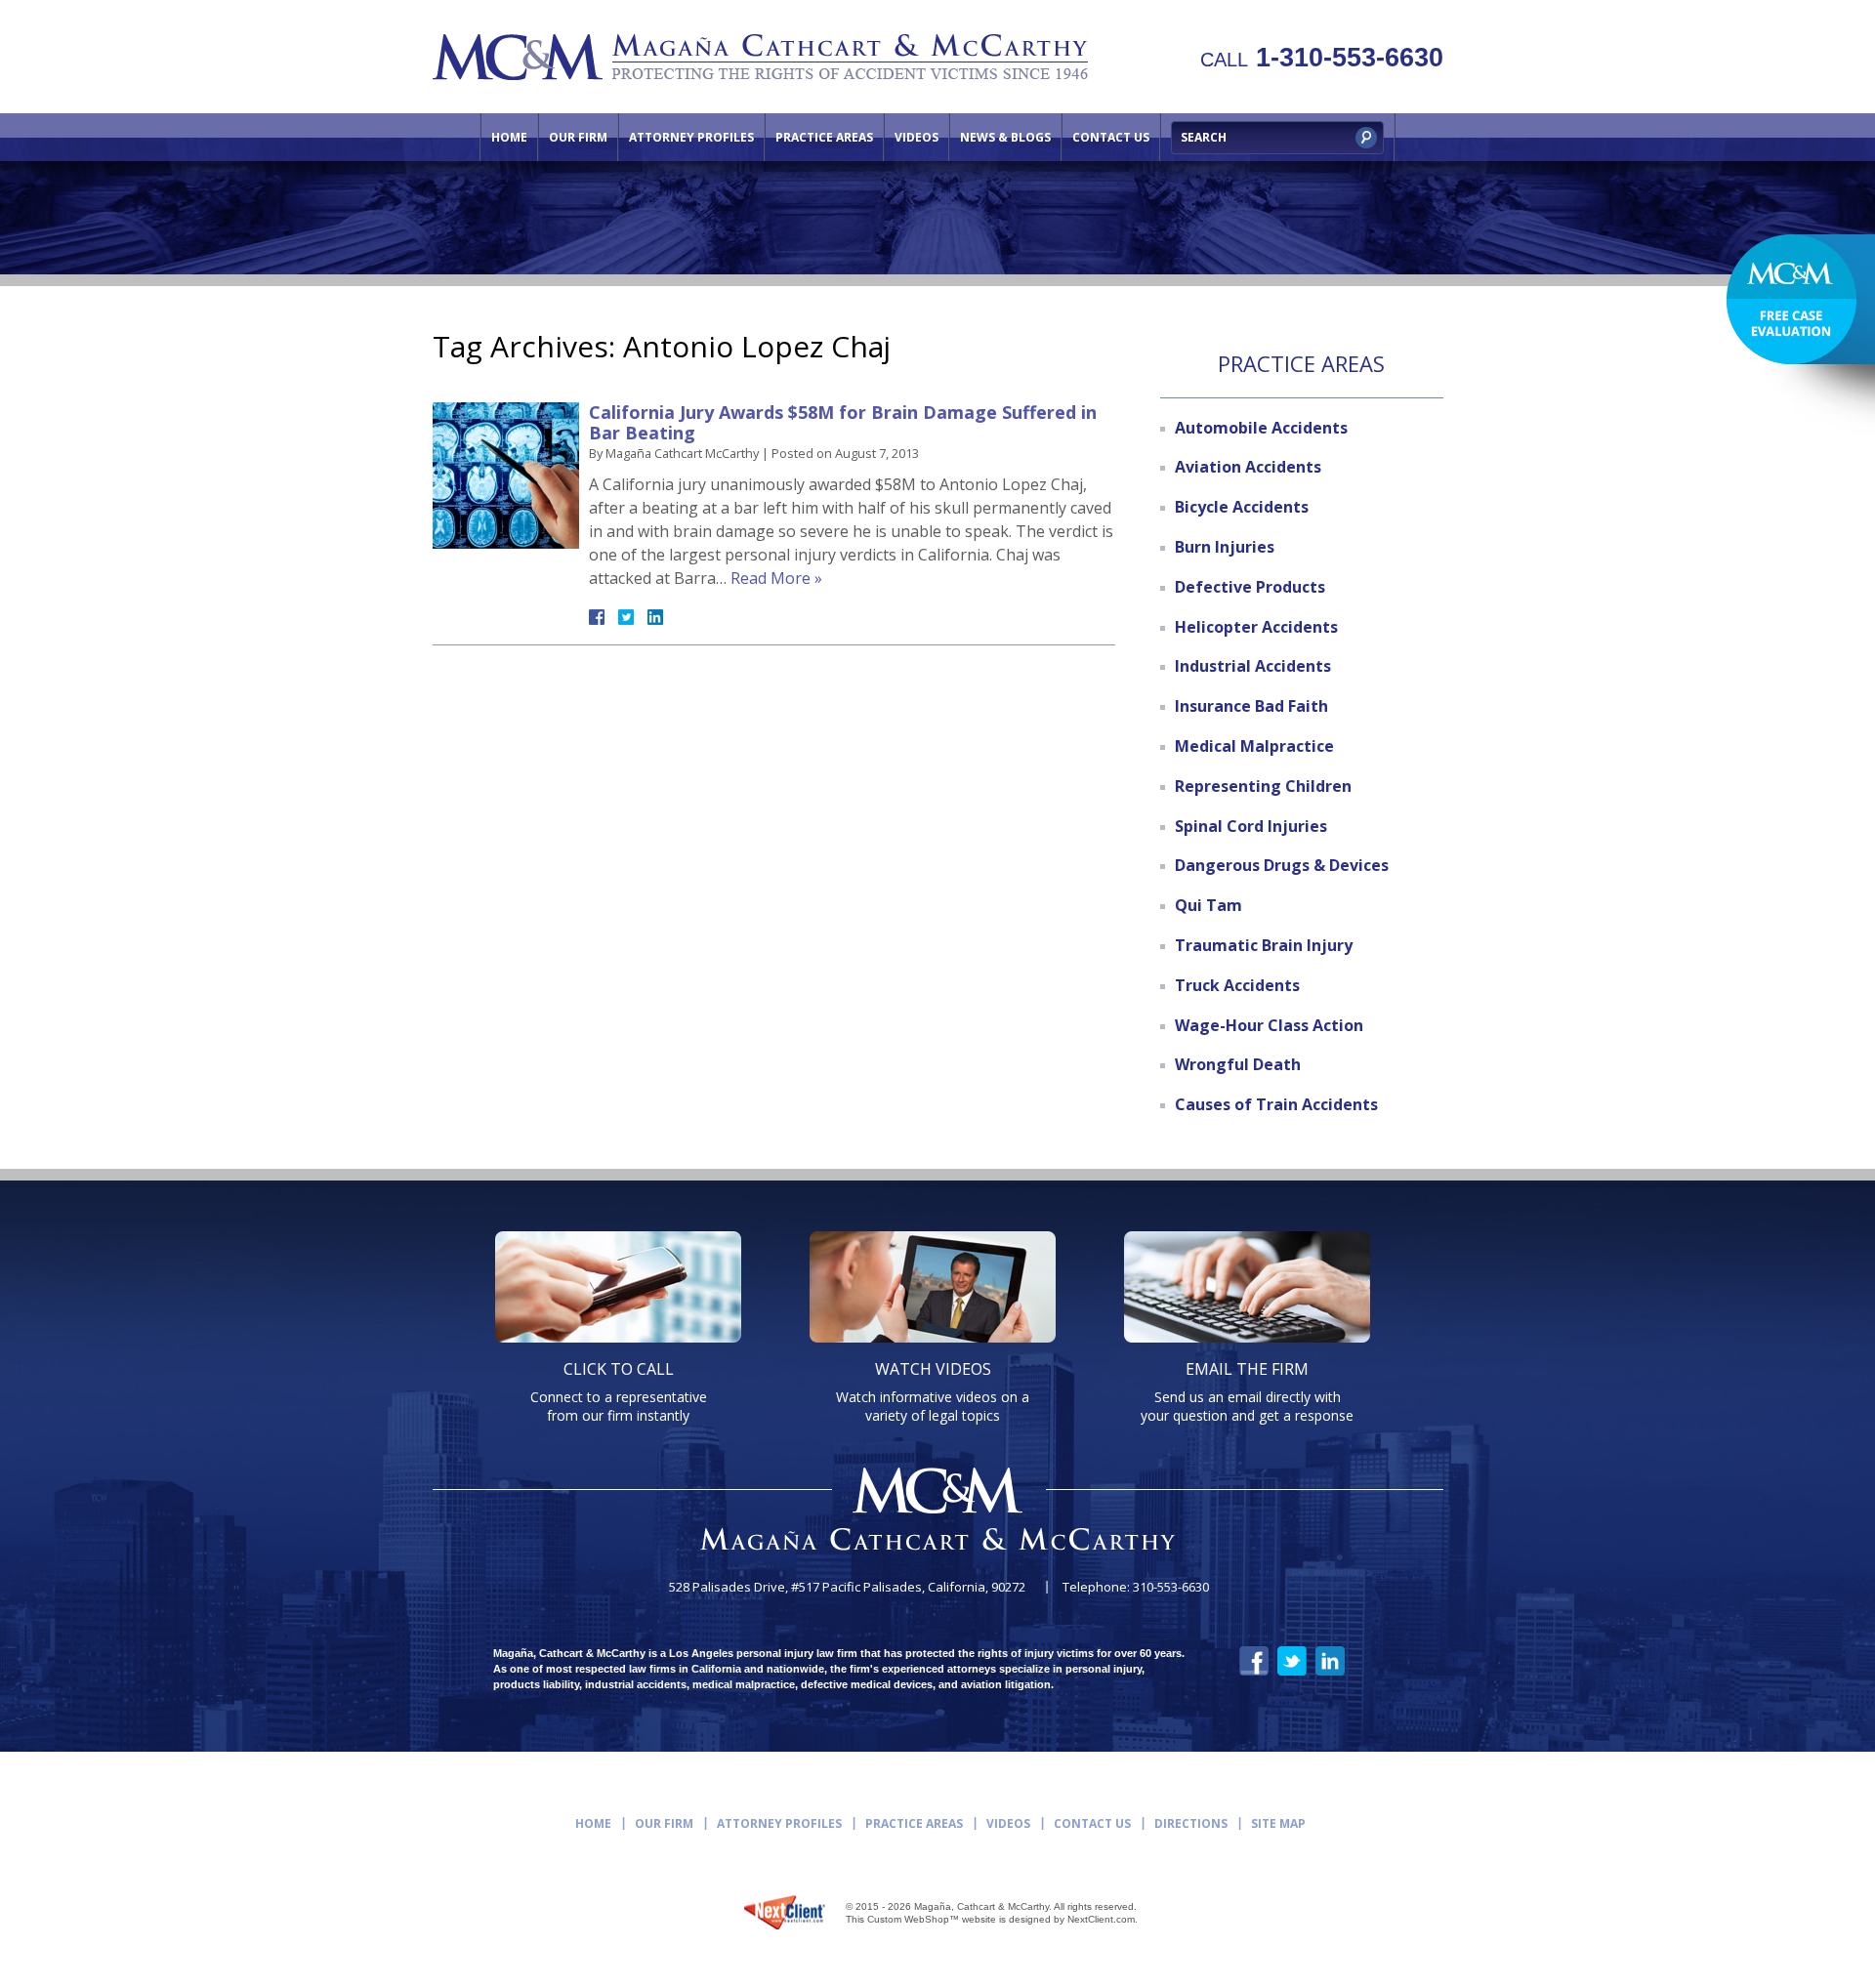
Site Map (1278, 1823)
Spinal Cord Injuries (1251, 826)
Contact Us (1111, 137)
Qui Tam (1208, 905)
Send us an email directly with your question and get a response (1247, 1391)
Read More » (776, 578)
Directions (1191, 1823)
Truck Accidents (1237, 985)
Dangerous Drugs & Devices (1282, 865)
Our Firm (578, 137)
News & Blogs (1005, 137)
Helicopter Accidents (1256, 627)
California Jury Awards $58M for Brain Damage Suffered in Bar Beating (843, 423)
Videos (917, 137)
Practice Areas (824, 137)
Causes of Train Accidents (1276, 1104)
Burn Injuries (1225, 547)
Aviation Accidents (1248, 467)
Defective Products (1250, 587)
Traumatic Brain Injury (1264, 945)
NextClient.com (1101, 1919)
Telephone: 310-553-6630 (1136, 1587)
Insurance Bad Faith (1251, 706)
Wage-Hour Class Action (1269, 1025)
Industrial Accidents (1253, 666)
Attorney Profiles (691, 137)
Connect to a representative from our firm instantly (619, 1391)
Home (509, 137)
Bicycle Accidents (1242, 507)
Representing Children (1263, 786)
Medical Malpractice (1254, 746)
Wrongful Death (1238, 1064)
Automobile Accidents (1261, 428)
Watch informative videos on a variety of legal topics (933, 1391)
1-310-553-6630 (1322, 58)
